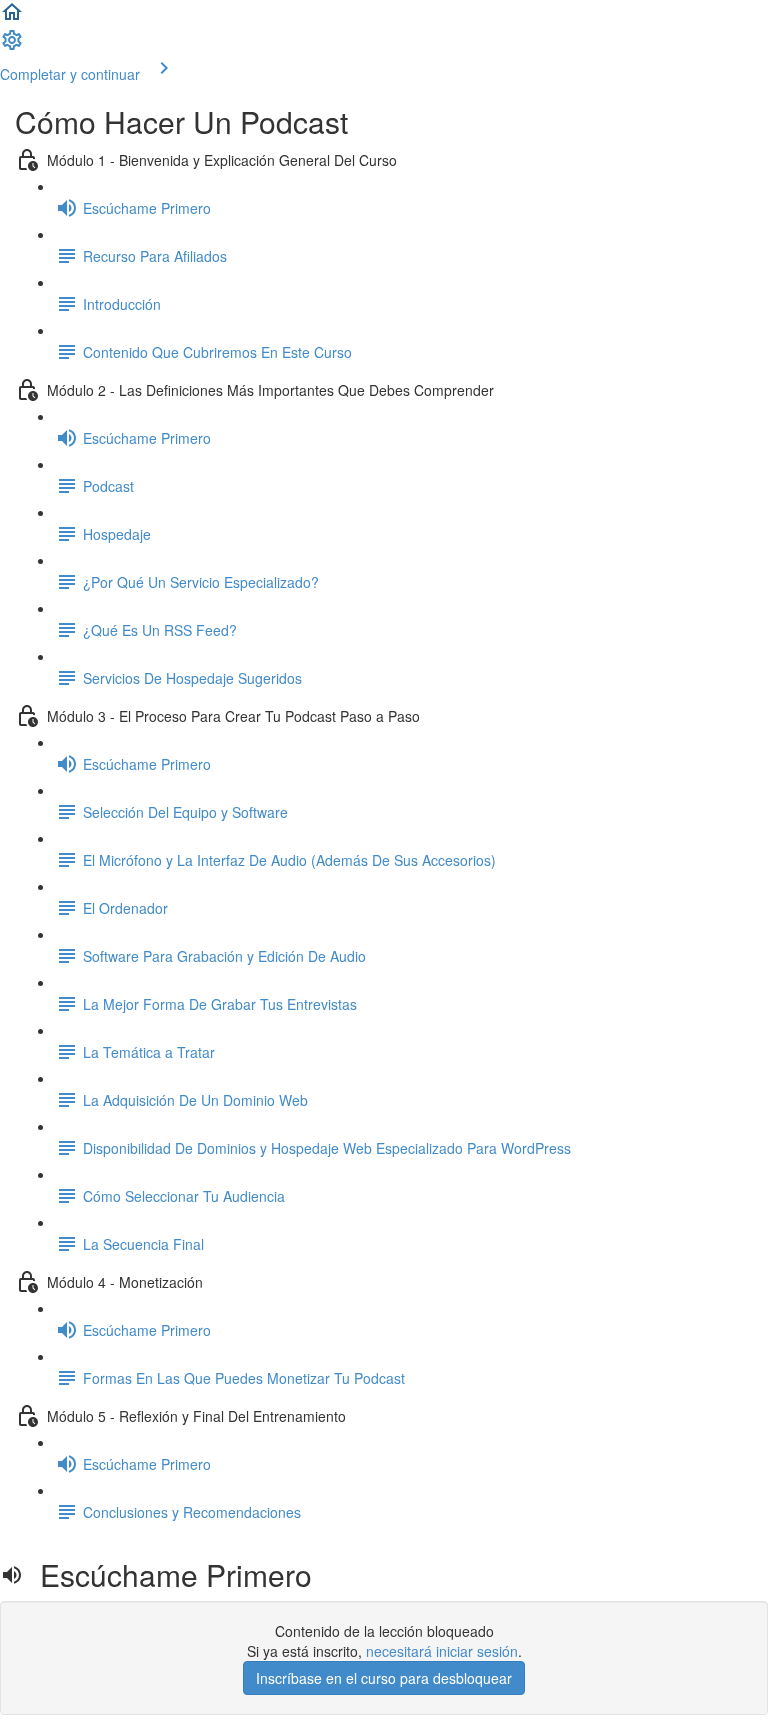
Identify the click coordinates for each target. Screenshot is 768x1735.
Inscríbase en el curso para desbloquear (384, 1678)
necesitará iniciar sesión (442, 1651)
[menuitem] (12, 46)
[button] (12, 18)
